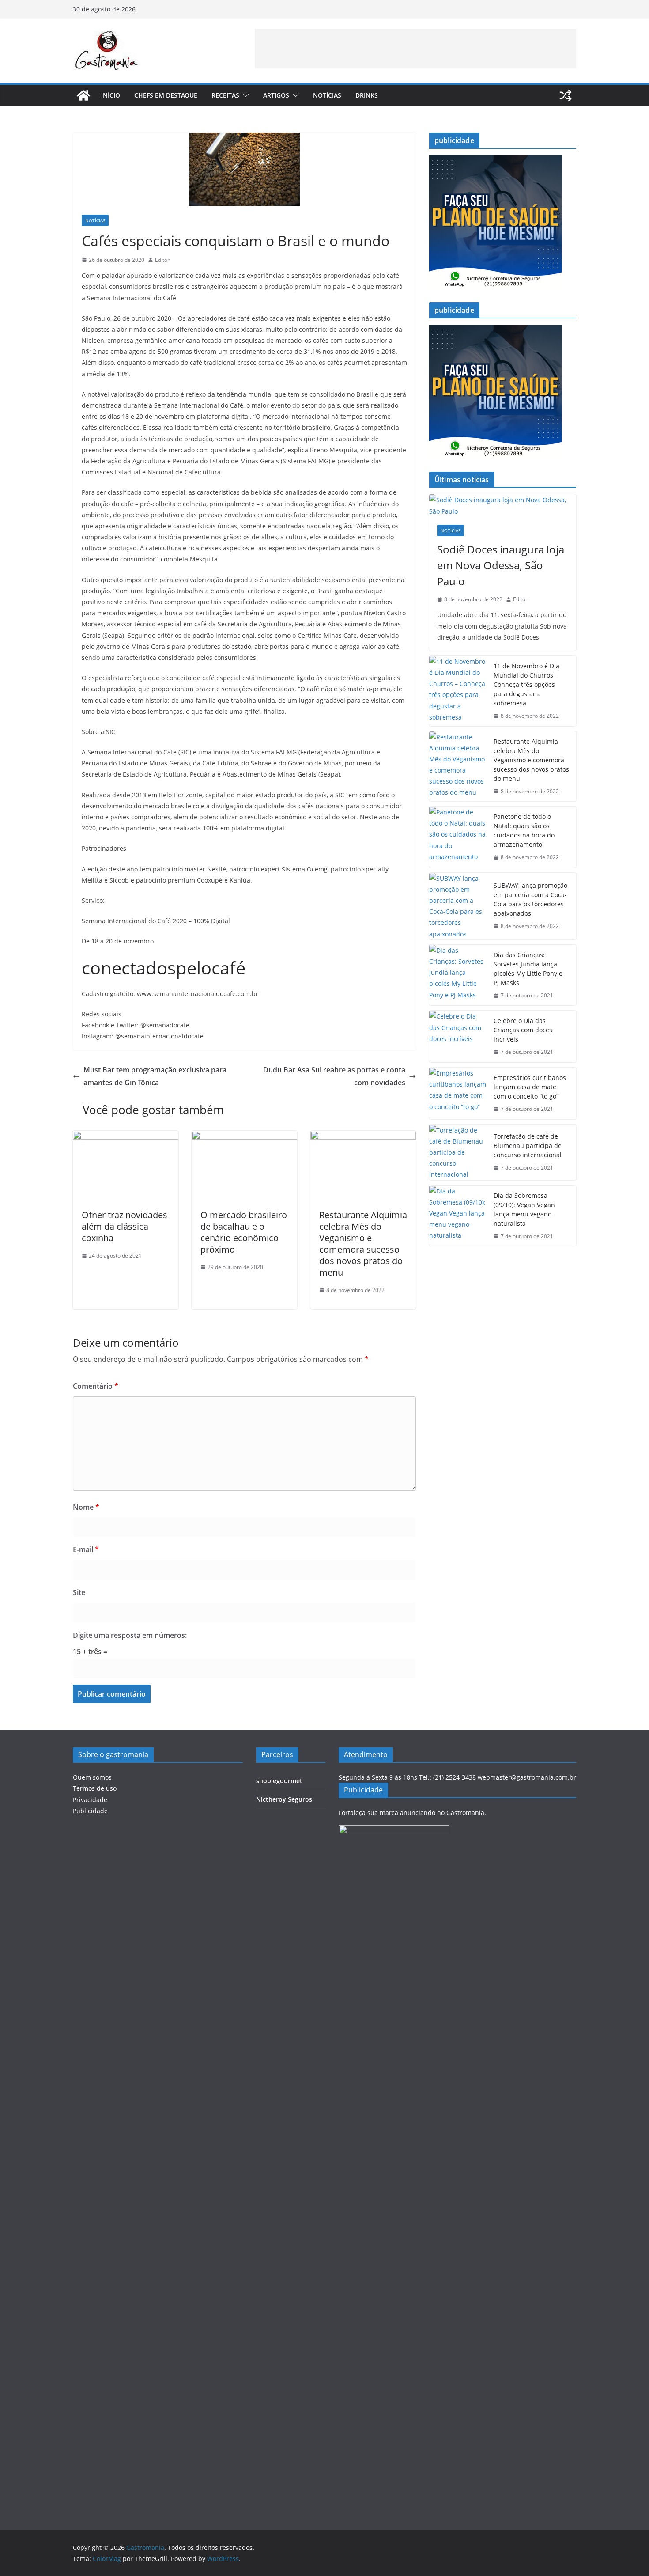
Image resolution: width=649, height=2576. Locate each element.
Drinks (367, 95)
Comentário (96, 1386)
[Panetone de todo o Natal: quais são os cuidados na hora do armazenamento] (458, 837)
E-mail (86, 1549)
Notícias (327, 95)
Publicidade (90, 1811)
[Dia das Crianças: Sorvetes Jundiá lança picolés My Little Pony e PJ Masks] (458, 975)
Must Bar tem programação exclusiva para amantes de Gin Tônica (155, 1076)
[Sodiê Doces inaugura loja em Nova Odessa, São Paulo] (503, 505)
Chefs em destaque (166, 95)
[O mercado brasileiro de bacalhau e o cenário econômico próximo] (244, 1137)
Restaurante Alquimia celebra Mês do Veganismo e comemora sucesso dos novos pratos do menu (363, 1244)
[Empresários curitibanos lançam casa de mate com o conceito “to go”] (458, 1093)
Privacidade (90, 1800)
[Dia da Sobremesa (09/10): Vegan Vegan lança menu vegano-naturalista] (458, 1216)
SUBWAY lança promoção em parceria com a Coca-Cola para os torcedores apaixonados (530, 899)
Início (111, 95)
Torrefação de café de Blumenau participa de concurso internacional (528, 1146)
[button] (244, 95)
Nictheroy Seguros (284, 1799)
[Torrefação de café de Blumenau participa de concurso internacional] (458, 1152)
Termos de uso (95, 1788)
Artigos (276, 95)
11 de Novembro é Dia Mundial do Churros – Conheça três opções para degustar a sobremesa (526, 684)
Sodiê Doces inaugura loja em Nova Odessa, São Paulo (501, 565)
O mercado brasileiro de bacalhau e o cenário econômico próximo (244, 1232)
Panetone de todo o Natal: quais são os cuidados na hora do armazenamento (524, 830)
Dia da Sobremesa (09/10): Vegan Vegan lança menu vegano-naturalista (524, 1209)
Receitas (225, 95)
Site (79, 1592)
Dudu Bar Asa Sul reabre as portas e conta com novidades (334, 1076)
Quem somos (92, 1777)
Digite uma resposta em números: (130, 1635)
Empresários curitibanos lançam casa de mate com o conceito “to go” (530, 1087)
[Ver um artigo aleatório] (566, 95)
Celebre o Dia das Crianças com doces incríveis (523, 1030)
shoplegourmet (279, 1781)
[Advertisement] (415, 49)
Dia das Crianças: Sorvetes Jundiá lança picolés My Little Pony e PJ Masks (528, 969)
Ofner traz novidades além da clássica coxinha (125, 1226)
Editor (162, 260)
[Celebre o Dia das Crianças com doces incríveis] (458, 1036)
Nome (86, 1507)
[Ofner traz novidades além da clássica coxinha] (126, 1137)
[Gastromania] (83, 95)
